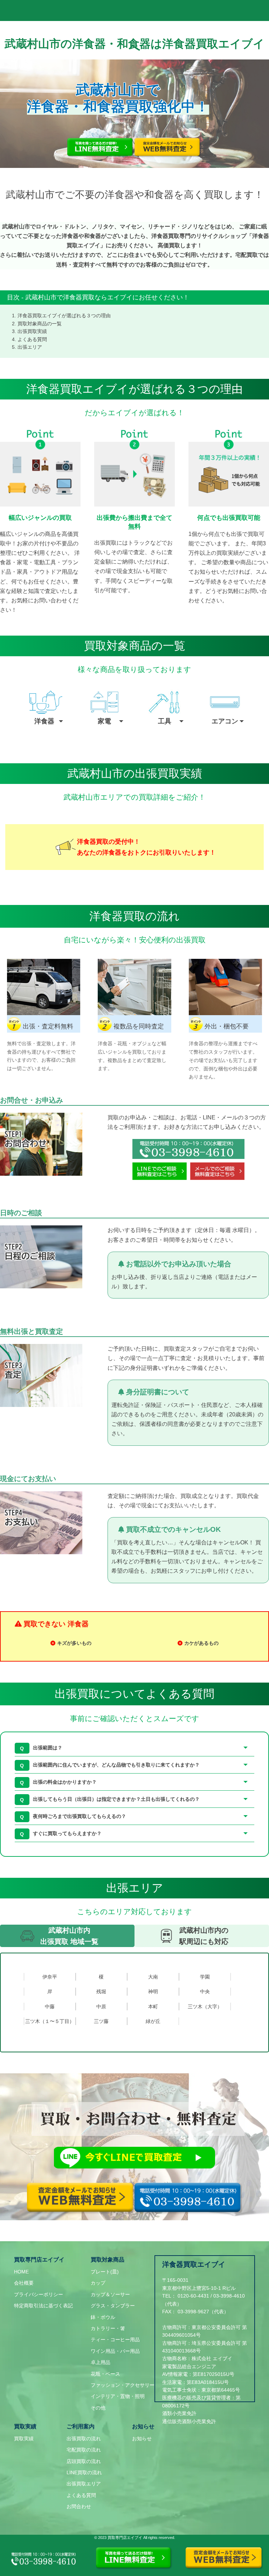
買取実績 (24, 2439)
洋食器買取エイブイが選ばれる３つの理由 (64, 316)
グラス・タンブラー (113, 2306)
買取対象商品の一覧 (40, 324)
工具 (165, 721)
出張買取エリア (84, 2484)
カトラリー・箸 (108, 2328)
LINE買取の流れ (84, 2472)
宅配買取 (247, 255)
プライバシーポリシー (39, 2294)
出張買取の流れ (84, 2439)
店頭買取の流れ (84, 2461)
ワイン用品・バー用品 (115, 2351)
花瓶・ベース (105, 2374)
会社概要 (24, 2283)
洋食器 (44, 721)
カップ (98, 2283)
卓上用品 (101, 2362)
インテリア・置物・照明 (118, 2396)
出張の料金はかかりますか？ (65, 1782)
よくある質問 (32, 339)
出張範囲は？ (48, 1748)
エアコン (225, 721)
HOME (21, 2272)
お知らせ (142, 2439)
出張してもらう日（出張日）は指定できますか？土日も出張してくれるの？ (116, 1799)
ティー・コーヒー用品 (115, 2340)
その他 (98, 2408)
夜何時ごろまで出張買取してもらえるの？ (80, 1816)
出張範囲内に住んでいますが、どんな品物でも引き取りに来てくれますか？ (116, 1765)
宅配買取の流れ (84, 2450)
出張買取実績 (32, 331)
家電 (104, 721)
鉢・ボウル (103, 2317)
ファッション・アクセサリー (123, 2385)
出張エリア (30, 347)
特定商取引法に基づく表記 (43, 2306)
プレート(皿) (105, 2272)
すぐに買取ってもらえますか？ (67, 1833)
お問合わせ (79, 2506)
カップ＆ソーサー (110, 2294)
